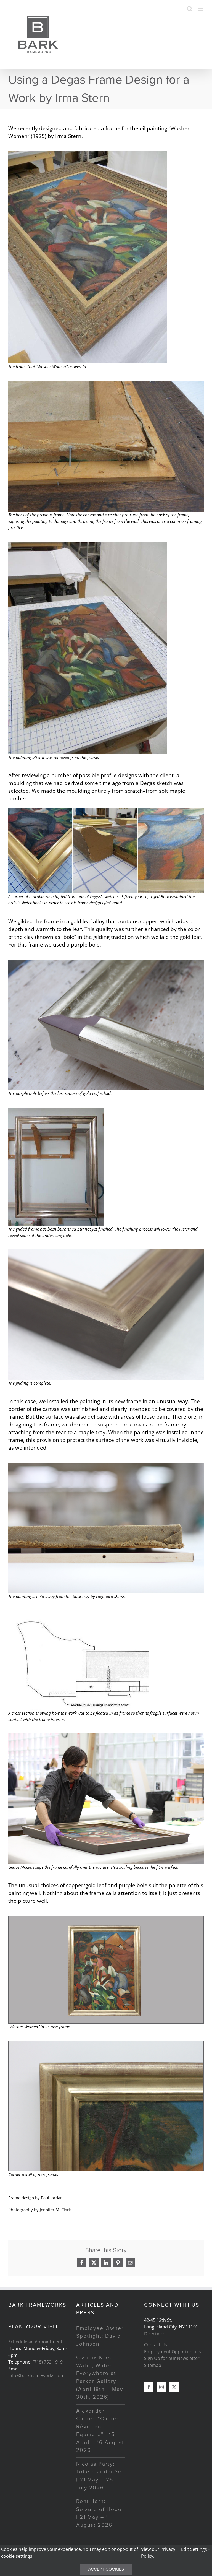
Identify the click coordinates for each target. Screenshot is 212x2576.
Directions (155, 2334)
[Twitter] (174, 2387)
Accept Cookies (106, 2569)
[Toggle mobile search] (190, 9)
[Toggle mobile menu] (201, 9)
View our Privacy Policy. (158, 2552)
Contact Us (156, 2345)
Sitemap (153, 2365)
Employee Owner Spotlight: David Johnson (100, 2336)
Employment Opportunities (173, 2352)
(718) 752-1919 (48, 2362)
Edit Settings (195, 2549)
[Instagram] (161, 2387)
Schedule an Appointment (35, 2342)
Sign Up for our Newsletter (172, 2358)
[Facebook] (149, 2387)
